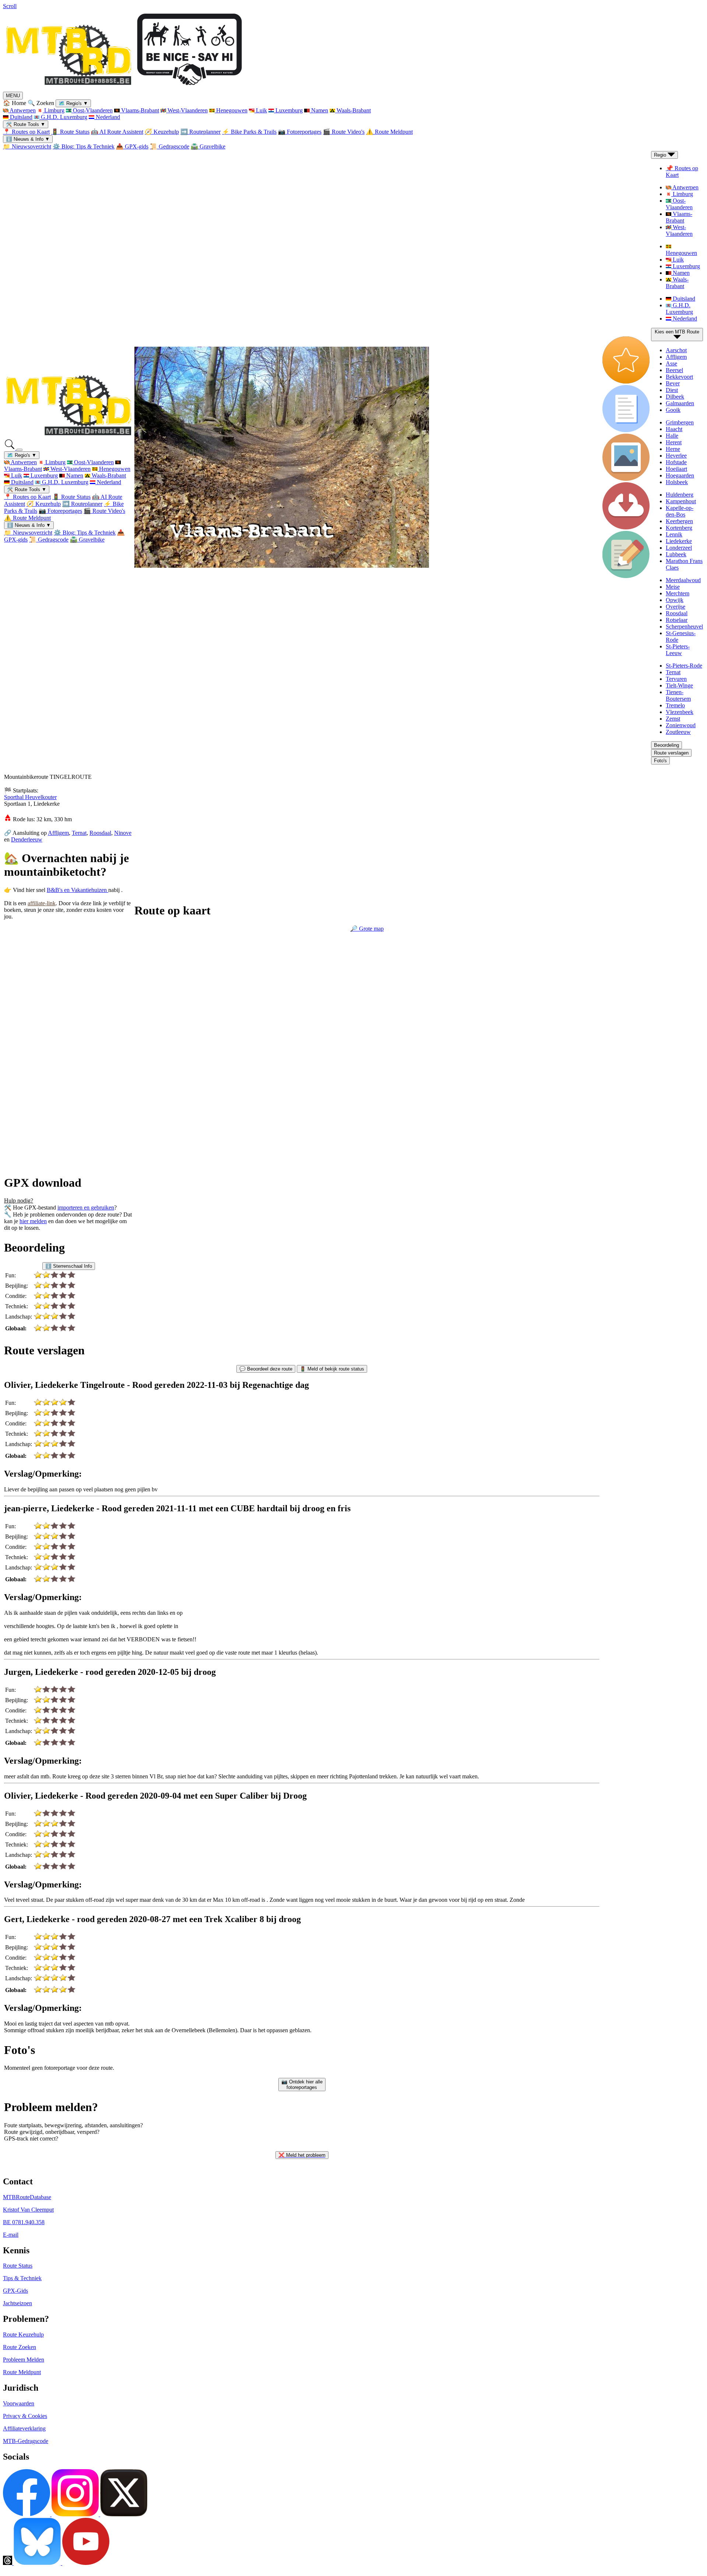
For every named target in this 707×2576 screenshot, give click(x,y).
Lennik (674, 534)
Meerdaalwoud (683, 580)
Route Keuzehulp (23, 2334)
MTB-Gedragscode (26, 2441)
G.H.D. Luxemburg (63, 117)
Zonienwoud (681, 725)
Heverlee (676, 456)
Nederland (107, 117)
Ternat (673, 672)
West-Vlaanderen (187, 110)
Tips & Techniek (22, 2278)
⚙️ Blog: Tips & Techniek (84, 146)
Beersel (674, 370)
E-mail (11, 2235)
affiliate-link (42, 903)
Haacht (674, 429)
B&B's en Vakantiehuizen (78, 890)
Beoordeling (666, 745)
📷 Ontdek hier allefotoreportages (302, 2085)
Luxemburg (288, 110)
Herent (674, 442)
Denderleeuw (27, 839)
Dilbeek (675, 397)
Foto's (660, 761)
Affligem (676, 357)
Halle (672, 436)
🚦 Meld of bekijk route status (332, 1369)
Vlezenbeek (680, 712)
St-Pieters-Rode (684, 666)
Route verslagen (671, 753)
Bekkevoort (679, 377)
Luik (261, 110)
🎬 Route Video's (344, 132)
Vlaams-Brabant (139, 110)
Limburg (54, 110)
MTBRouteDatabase (27, 2197)
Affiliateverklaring (24, 2428)
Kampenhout (681, 501)
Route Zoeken (20, 2347)
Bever (673, 383)
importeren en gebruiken (86, 1207)
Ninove (123, 833)
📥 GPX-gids (132, 146)
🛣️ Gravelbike (208, 146)
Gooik (673, 410)
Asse (671, 363)
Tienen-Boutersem (678, 695)
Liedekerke (679, 541)
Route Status (18, 2266)
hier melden (33, 1221)
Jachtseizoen (17, 2303)
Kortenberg (679, 528)
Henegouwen (231, 110)
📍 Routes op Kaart (26, 132)
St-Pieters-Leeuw (678, 650)
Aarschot (676, 350)
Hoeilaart (676, 469)
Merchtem (678, 593)
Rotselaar (677, 620)
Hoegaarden (680, 475)
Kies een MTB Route (677, 332)
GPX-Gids (15, 2291)
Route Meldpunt (22, 2372)
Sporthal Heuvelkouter (30, 797)
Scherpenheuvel (684, 626)
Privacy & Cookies (25, 2416)
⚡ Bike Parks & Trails (249, 132)
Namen (319, 110)
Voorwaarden (19, 2403)
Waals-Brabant (353, 110)
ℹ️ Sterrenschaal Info (69, 1266)
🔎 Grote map (367, 929)
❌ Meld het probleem (302, 2155)
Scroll (10, 6)
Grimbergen (680, 422)
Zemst (673, 719)
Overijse (676, 607)
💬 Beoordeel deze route (266, 1369)
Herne (673, 449)
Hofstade (676, 462)
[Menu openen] (20, 450)
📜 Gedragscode (170, 146)
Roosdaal (677, 613)
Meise (673, 587)
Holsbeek (677, 482)
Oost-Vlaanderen (92, 110)
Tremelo (675, 705)
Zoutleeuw (678, 732)
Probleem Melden (24, 2360)
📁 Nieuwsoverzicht (27, 146)
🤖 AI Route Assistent (117, 132)
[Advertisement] (55, 1002)
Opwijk (675, 600)
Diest (672, 390)
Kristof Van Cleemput (28, 2210)
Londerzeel (679, 548)
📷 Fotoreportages (300, 132)
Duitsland (20, 117)
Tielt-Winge (679, 685)
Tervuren (676, 679)
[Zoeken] (10, 448)
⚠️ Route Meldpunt (389, 132)
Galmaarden (680, 403)
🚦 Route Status (70, 132)
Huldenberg (680, 495)
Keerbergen (679, 521)
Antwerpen (22, 110)
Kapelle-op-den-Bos (680, 511)
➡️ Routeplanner (201, 132)
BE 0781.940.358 (24, 2222)
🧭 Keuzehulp (162, 132)
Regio (661, 155)
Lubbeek (676, 554)
